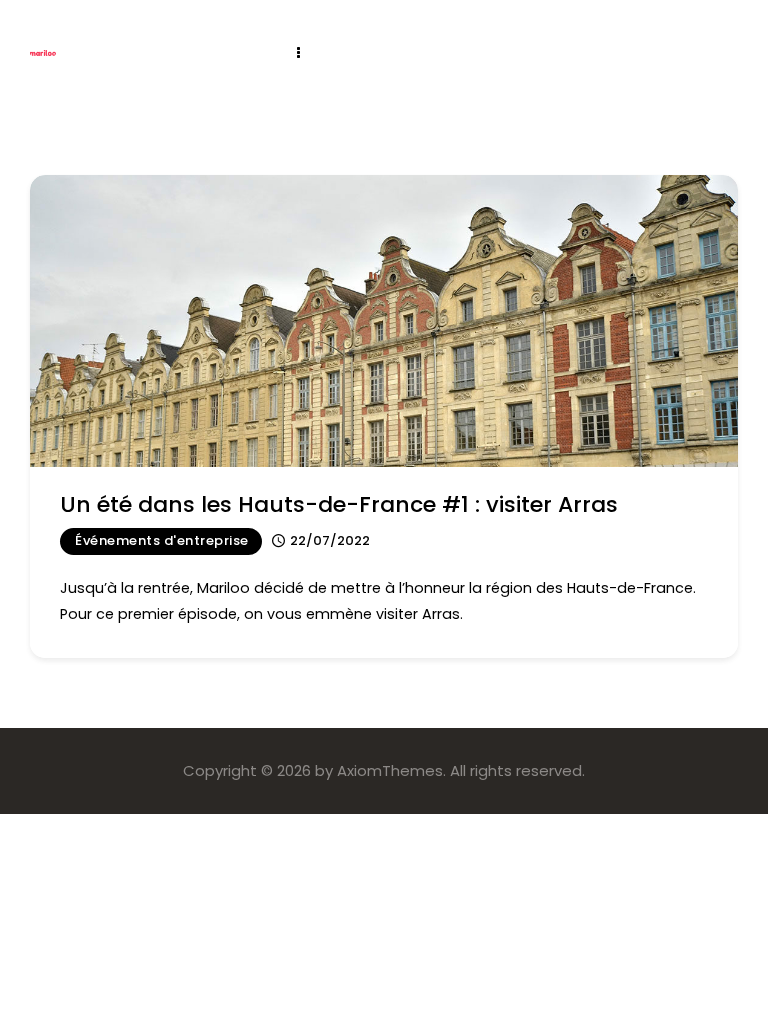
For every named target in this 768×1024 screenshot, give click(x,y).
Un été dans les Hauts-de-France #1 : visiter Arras (339, 504)
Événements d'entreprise (162, 540)
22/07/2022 (330, 540)
